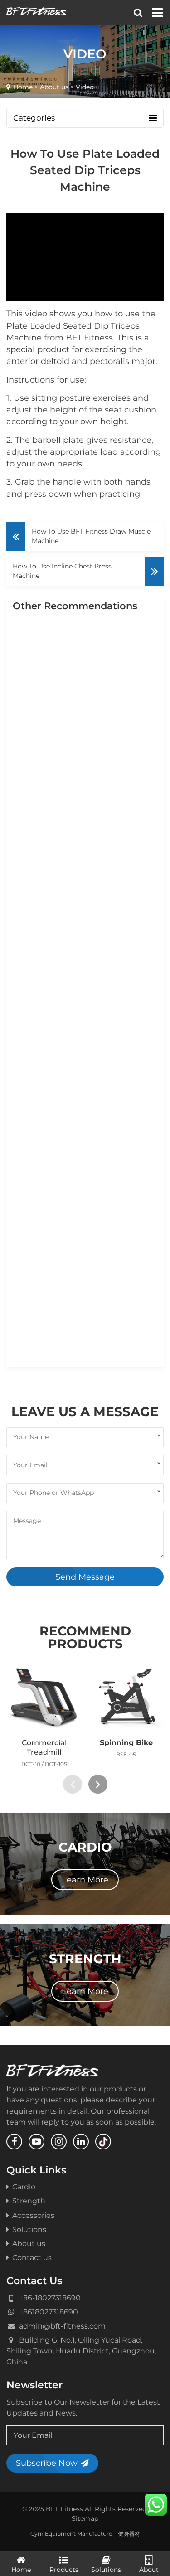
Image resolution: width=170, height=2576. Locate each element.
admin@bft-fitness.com (62, 2326)
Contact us (32, 2257)
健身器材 (129, 2534)
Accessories (33, 2215)
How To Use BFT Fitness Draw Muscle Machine (91, 536)
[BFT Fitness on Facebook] (14, 2142)
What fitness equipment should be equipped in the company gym (81, 1131)
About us (54, 87)
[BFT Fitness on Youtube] (36, 2142)
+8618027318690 (49, 2312)
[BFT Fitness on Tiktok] (103, 2142)
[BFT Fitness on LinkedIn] (81, 2142)
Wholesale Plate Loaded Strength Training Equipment (87, 832)
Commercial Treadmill (44, 1747)
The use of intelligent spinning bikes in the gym (81, 1359)
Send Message (85, 1577)
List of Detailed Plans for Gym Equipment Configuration (79, 756)
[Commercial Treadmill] (44, 1697)
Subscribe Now (47, 2463)
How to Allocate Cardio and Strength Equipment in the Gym (83, 1050)
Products (64, 2570)
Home (23, 87)
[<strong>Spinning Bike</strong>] (126, 1697)
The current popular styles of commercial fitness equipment (85, 1212)
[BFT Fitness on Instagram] (59, 2142)
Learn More (85, 1880)
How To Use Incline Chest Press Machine (62, 571)
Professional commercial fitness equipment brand (80, 903)
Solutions (29, 2229)
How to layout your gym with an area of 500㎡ (87, 680)
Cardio (24, 2187)
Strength (29, 2201)
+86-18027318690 (50, 2298)
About (149, 2570)
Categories (34, 118)
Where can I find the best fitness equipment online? (81, 974)
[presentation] (73, 1784)
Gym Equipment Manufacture (71, 2534)
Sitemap (85, 2518)
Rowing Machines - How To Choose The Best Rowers (83, 1288)
